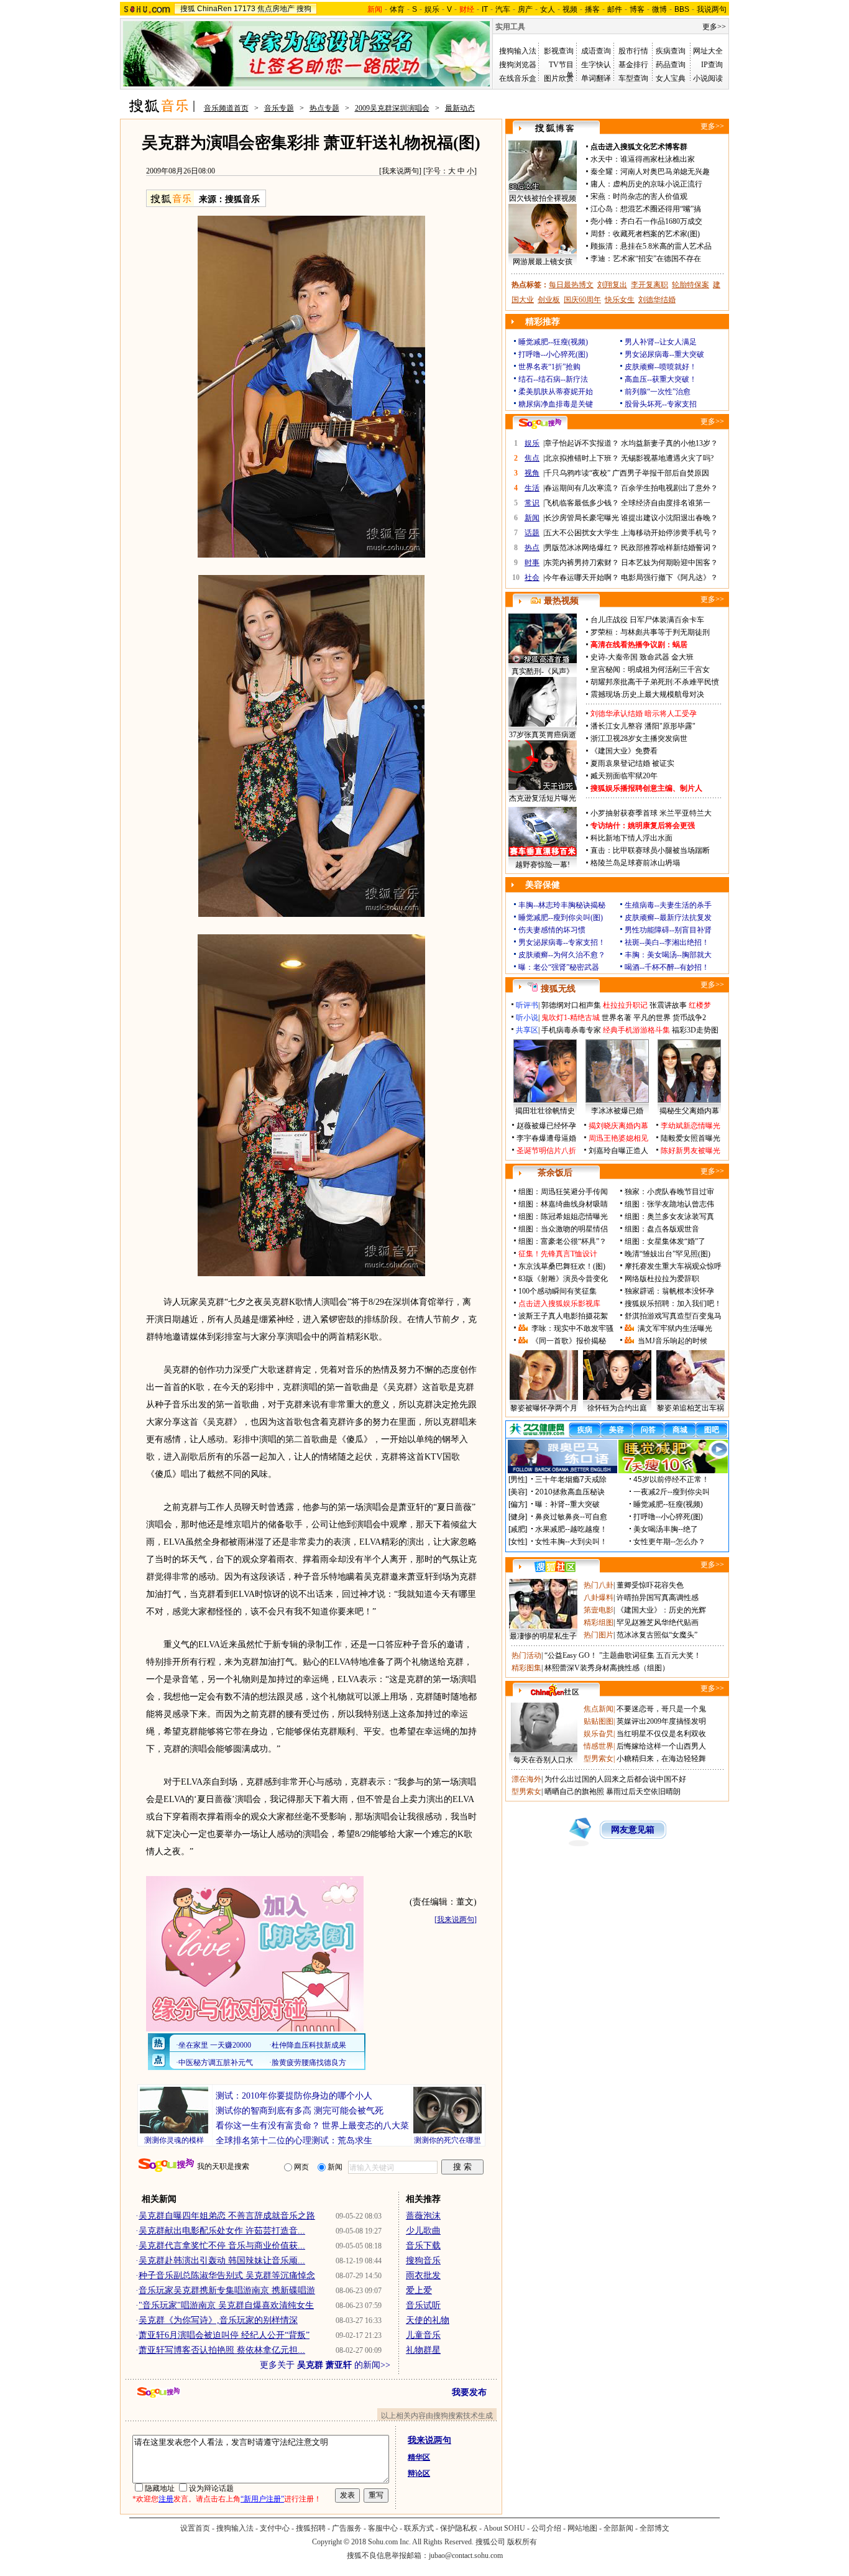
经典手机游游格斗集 (636, 1030)
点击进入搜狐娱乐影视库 (559, 1304)
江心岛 (602, 209)
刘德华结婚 (657, 300)
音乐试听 (423, 2305)
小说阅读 (708, 78)
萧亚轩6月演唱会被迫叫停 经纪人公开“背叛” (224, 2335)
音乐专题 (279, 108)
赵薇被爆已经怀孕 (546, 1126)
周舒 (598, 234)
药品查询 (671, 65)
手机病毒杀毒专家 (571, 1030)
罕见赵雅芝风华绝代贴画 (658, 1622)
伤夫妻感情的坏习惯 (552, 930)
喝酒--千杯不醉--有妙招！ (667, 967)
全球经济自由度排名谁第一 (666, 503)
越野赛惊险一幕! (543, 865)
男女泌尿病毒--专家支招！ (562, 942)
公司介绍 (546, 2528)
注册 (166, 2499)
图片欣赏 (559, 78)
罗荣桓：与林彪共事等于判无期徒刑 (650, 632)
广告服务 (347, 2528)
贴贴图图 (599, 1721)
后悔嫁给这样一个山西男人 (661, 1746)
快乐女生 (620, 300)
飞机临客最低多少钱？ (582, 503)
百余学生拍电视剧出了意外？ (669, 488)
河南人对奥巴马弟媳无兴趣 (665, 172)
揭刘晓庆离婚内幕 (618, 1126)
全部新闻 (618, 2528)
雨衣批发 (423, 2275)
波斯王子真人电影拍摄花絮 (563, 1316)
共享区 (527, 1030)
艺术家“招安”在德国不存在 (657, 259)
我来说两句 (400, 171)
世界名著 (617, 1018)
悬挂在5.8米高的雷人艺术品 (666, 246)
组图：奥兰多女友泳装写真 (669, 1217)
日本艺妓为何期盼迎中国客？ (669, 563)
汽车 (503, 9)
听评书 (527, 1005)
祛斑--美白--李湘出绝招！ (667, 942)
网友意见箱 (633, 1830)
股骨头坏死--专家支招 (661, 404)
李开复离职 (649, 285)
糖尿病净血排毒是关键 (556, 404)
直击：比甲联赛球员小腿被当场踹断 (650, 850)
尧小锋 (602, 221)
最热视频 (561, 601)
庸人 (598, 184)
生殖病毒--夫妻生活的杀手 (668, 905)
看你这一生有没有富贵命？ (268, 2126)
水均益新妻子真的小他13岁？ (669, 443)
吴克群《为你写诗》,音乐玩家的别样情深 (218, 2320)
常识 (532, 503)
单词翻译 (596, 78)
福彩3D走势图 (695, 1030)
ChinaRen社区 (555, 1690)
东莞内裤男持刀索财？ (582, 563)
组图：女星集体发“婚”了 (665, 1241)
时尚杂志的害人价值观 (650, 196)
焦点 (532, 458)
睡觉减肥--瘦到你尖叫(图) (561, 918)
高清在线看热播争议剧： (631, 645)
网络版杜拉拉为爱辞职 (662, 1279)
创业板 (549, 300)
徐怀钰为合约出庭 (617, 1408)
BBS (682, 9)
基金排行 (633, 65)
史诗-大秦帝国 (614, 657)
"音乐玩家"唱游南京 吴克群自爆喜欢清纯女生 (226, 2305)
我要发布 (469, 2392)
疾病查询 (671, 51)
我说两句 (712, 9)
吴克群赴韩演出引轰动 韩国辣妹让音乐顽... (222, 2261)
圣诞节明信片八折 (546, 1151)
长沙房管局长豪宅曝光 (582, 518)
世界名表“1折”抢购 (549, 367)
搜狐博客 (555, 128)
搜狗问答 (540, 423)
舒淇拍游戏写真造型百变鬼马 (673, 1316)
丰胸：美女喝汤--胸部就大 (668, 955)
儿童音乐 (423, 2335)
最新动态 (460, 108)
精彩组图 (599, 1622)
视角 (532, 473)
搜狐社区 (555, 1566)
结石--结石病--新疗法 (553, 379)
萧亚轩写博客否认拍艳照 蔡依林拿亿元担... (222, 2350)
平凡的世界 (652, 1018)
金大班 (682, 657)
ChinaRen (214, 9)
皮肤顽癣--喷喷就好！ (661, 367)
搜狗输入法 (518, 51)
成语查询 (596, 51)
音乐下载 (423, 2246)
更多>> (714, 27)
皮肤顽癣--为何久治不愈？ (562, 955)
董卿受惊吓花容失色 (650, 1585)
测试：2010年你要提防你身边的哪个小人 (294, 2096)
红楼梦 (700, 1005)
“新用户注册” (262, 2499)
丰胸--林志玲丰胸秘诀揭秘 (562, 905)
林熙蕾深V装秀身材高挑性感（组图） (607, 1668)
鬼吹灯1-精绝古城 (571, 1018)
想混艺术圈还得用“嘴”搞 (661, 209)
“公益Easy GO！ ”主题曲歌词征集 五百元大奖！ (623, 1655)
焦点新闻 (599, 1709)
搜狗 (304, 9)
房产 (525, 9)
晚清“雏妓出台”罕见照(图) (668, 1254)
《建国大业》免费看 (624, 751)
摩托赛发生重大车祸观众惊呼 (673, 1266)
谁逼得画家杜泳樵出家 (658, 159)
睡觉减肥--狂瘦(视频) (553, 342)
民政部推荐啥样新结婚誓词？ (669, 548)
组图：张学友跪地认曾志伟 (669, 1204)
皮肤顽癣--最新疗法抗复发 (668, 918)
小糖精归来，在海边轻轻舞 (661, 1759)
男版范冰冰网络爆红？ (582, 548)
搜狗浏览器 (518, 65)
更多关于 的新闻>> (325, 2365)
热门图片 (599, 1635)
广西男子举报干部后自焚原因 (661, 473)
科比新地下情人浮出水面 (631, 838)
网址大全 (708, 51)
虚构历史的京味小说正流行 (658, 184)
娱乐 (432, 9)
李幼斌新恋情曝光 (691, 1126)
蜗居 (680, 645)
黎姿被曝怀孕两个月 (544, 1408)
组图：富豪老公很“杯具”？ (562, 1241)
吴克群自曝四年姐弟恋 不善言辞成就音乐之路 (227, 2216)
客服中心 (383, 2528)
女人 (548, 9)
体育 (397, 9)
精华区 (419, 2457)
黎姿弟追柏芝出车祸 (691, 1408)
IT (485, 9)
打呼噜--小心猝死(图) (553, 354)
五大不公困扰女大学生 (582, 533)
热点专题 (324, 108)
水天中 (602, 159)
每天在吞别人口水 (543, 1760)
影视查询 (559, 51)
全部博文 (654, 2528)
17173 (245, 9)
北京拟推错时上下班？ (582, 458)
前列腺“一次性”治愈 (658, 392)
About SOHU (504, 2528)
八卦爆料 (599, 1598)
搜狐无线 (558, 989)
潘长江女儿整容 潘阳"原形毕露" (643, 726)
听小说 (527, 1018)
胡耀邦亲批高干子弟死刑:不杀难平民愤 (655, 682)
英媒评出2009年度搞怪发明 (661, 1721)
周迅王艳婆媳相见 (618, 1138)
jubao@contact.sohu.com (466, 2555)
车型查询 (633, 78)
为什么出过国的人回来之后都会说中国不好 (615, 1779)
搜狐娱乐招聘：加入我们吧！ (673, 1304)
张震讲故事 (668, 1005)
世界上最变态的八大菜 (365, 2126)
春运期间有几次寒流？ (582, 488)
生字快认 (596, 65)
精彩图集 (526, 1668)
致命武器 (654, 657)
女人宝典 (671, 78)
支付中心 (275, 2528)
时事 (532, 563)
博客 (637, 9)
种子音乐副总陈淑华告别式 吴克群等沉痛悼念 (227, 2275)
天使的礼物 (428, 2320)
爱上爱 (419, 2290)
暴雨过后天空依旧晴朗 (643, 1792)
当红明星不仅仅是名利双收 (661, 1734)
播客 (592, 9)
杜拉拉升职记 (625, 1005)
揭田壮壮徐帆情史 (545, 1111)
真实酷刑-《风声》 (543, 671)
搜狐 (188, 9)
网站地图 (582, 2528)
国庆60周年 (582, 300)
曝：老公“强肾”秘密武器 (559, 967)
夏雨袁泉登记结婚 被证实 (632, 763)
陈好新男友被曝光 (691, 1151)
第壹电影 (599, 1610)
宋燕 (598, 196)
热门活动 (526, 1655)
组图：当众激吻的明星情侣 (563, 1229)
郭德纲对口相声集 (571, 1005)
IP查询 (712, 65)
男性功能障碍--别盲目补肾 (668, 930)
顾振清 (602, 246)
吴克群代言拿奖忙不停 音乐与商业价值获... (222, 2246)
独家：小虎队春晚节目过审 (669, 1192)
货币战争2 (689, 1018)
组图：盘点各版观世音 (662, 1229)
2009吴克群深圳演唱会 (392, 108)
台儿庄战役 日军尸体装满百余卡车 (647, 620)
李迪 (598, 259)
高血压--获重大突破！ (661, 379)
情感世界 (599, 1746)
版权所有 (522, 2542)
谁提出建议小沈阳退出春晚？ (669, 518)
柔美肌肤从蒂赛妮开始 (556, 392)
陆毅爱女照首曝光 (691, 1138)
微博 (659, 9)
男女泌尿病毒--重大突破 (664, 354)
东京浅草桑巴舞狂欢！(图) (562, 1266)
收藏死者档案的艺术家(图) (656, 234)
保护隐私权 (459, 2528)
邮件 (615, 9)
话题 (532, 533)
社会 (532, 577)
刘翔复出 (612, 285)
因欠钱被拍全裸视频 (543, 198)
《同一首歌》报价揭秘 (569, 1341)
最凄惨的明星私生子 (543, 1636)
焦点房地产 (276, 9)
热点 (532, 548)
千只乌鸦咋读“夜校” (577, 473)
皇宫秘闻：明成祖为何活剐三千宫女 (650, 669)
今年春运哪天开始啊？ (582, 577)
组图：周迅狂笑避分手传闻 (563, 1192)
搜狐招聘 (311, 2528)
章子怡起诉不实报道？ (582, 443)
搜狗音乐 (423, 2261)
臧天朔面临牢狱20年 (624, 776)
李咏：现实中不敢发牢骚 (572, 1328)
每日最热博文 (571, 285)
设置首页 (195, 2528)
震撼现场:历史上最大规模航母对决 (647, 694)
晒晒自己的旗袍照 (574, 1792)
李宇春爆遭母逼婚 (546, 1138)
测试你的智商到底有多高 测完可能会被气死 (300, 2111)
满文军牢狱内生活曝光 (675, 1328)
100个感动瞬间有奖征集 (558, 1291)
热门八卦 (599, 1585)
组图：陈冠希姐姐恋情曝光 (563, 1217)
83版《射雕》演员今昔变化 (563, 1279)
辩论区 (419, 2473)
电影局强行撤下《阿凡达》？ (669, 577)
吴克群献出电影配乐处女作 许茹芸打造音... (222, 2231)
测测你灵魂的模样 (174, 2140)
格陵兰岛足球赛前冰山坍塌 (635, 863)
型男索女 (599, 1759)
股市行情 (633, 51)
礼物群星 (423, 2350)
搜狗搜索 (166, 2165)
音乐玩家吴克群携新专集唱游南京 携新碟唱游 (227, 2290)
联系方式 (419, 2528)
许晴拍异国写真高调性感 (658, 1598)
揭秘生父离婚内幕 (689, 1111)
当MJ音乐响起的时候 (672, 1341)
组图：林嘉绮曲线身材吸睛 (563, 1204)
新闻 (532, 518)
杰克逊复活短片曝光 (543, 798)
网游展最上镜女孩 (543, 262)
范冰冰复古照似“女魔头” (657, 1635)
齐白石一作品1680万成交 (661, 221)
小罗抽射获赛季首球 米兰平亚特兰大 (651, 813)
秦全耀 (602, 172)
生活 (532, 488)
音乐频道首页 (226, 108)
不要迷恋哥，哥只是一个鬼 (661, 1709)
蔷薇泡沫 (423, 2216)
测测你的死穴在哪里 (447, 2140)
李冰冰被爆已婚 (617, 1111)
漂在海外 (526, 1779)
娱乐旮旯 (599, 1734)
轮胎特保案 (691, 285)
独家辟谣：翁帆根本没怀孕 (669, 1291)
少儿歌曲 (423, 2231)
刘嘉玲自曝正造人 (618, 1151)
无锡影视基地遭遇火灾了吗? (667, 458)
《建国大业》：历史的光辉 (661, 1610)
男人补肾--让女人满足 (661, 342)
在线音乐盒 (518, 78)
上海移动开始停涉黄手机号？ (669, 533)
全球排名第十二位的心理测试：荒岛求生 (294, 2141)
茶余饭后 (555, 1173)
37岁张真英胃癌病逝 (543, 735)
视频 (570, 9)
